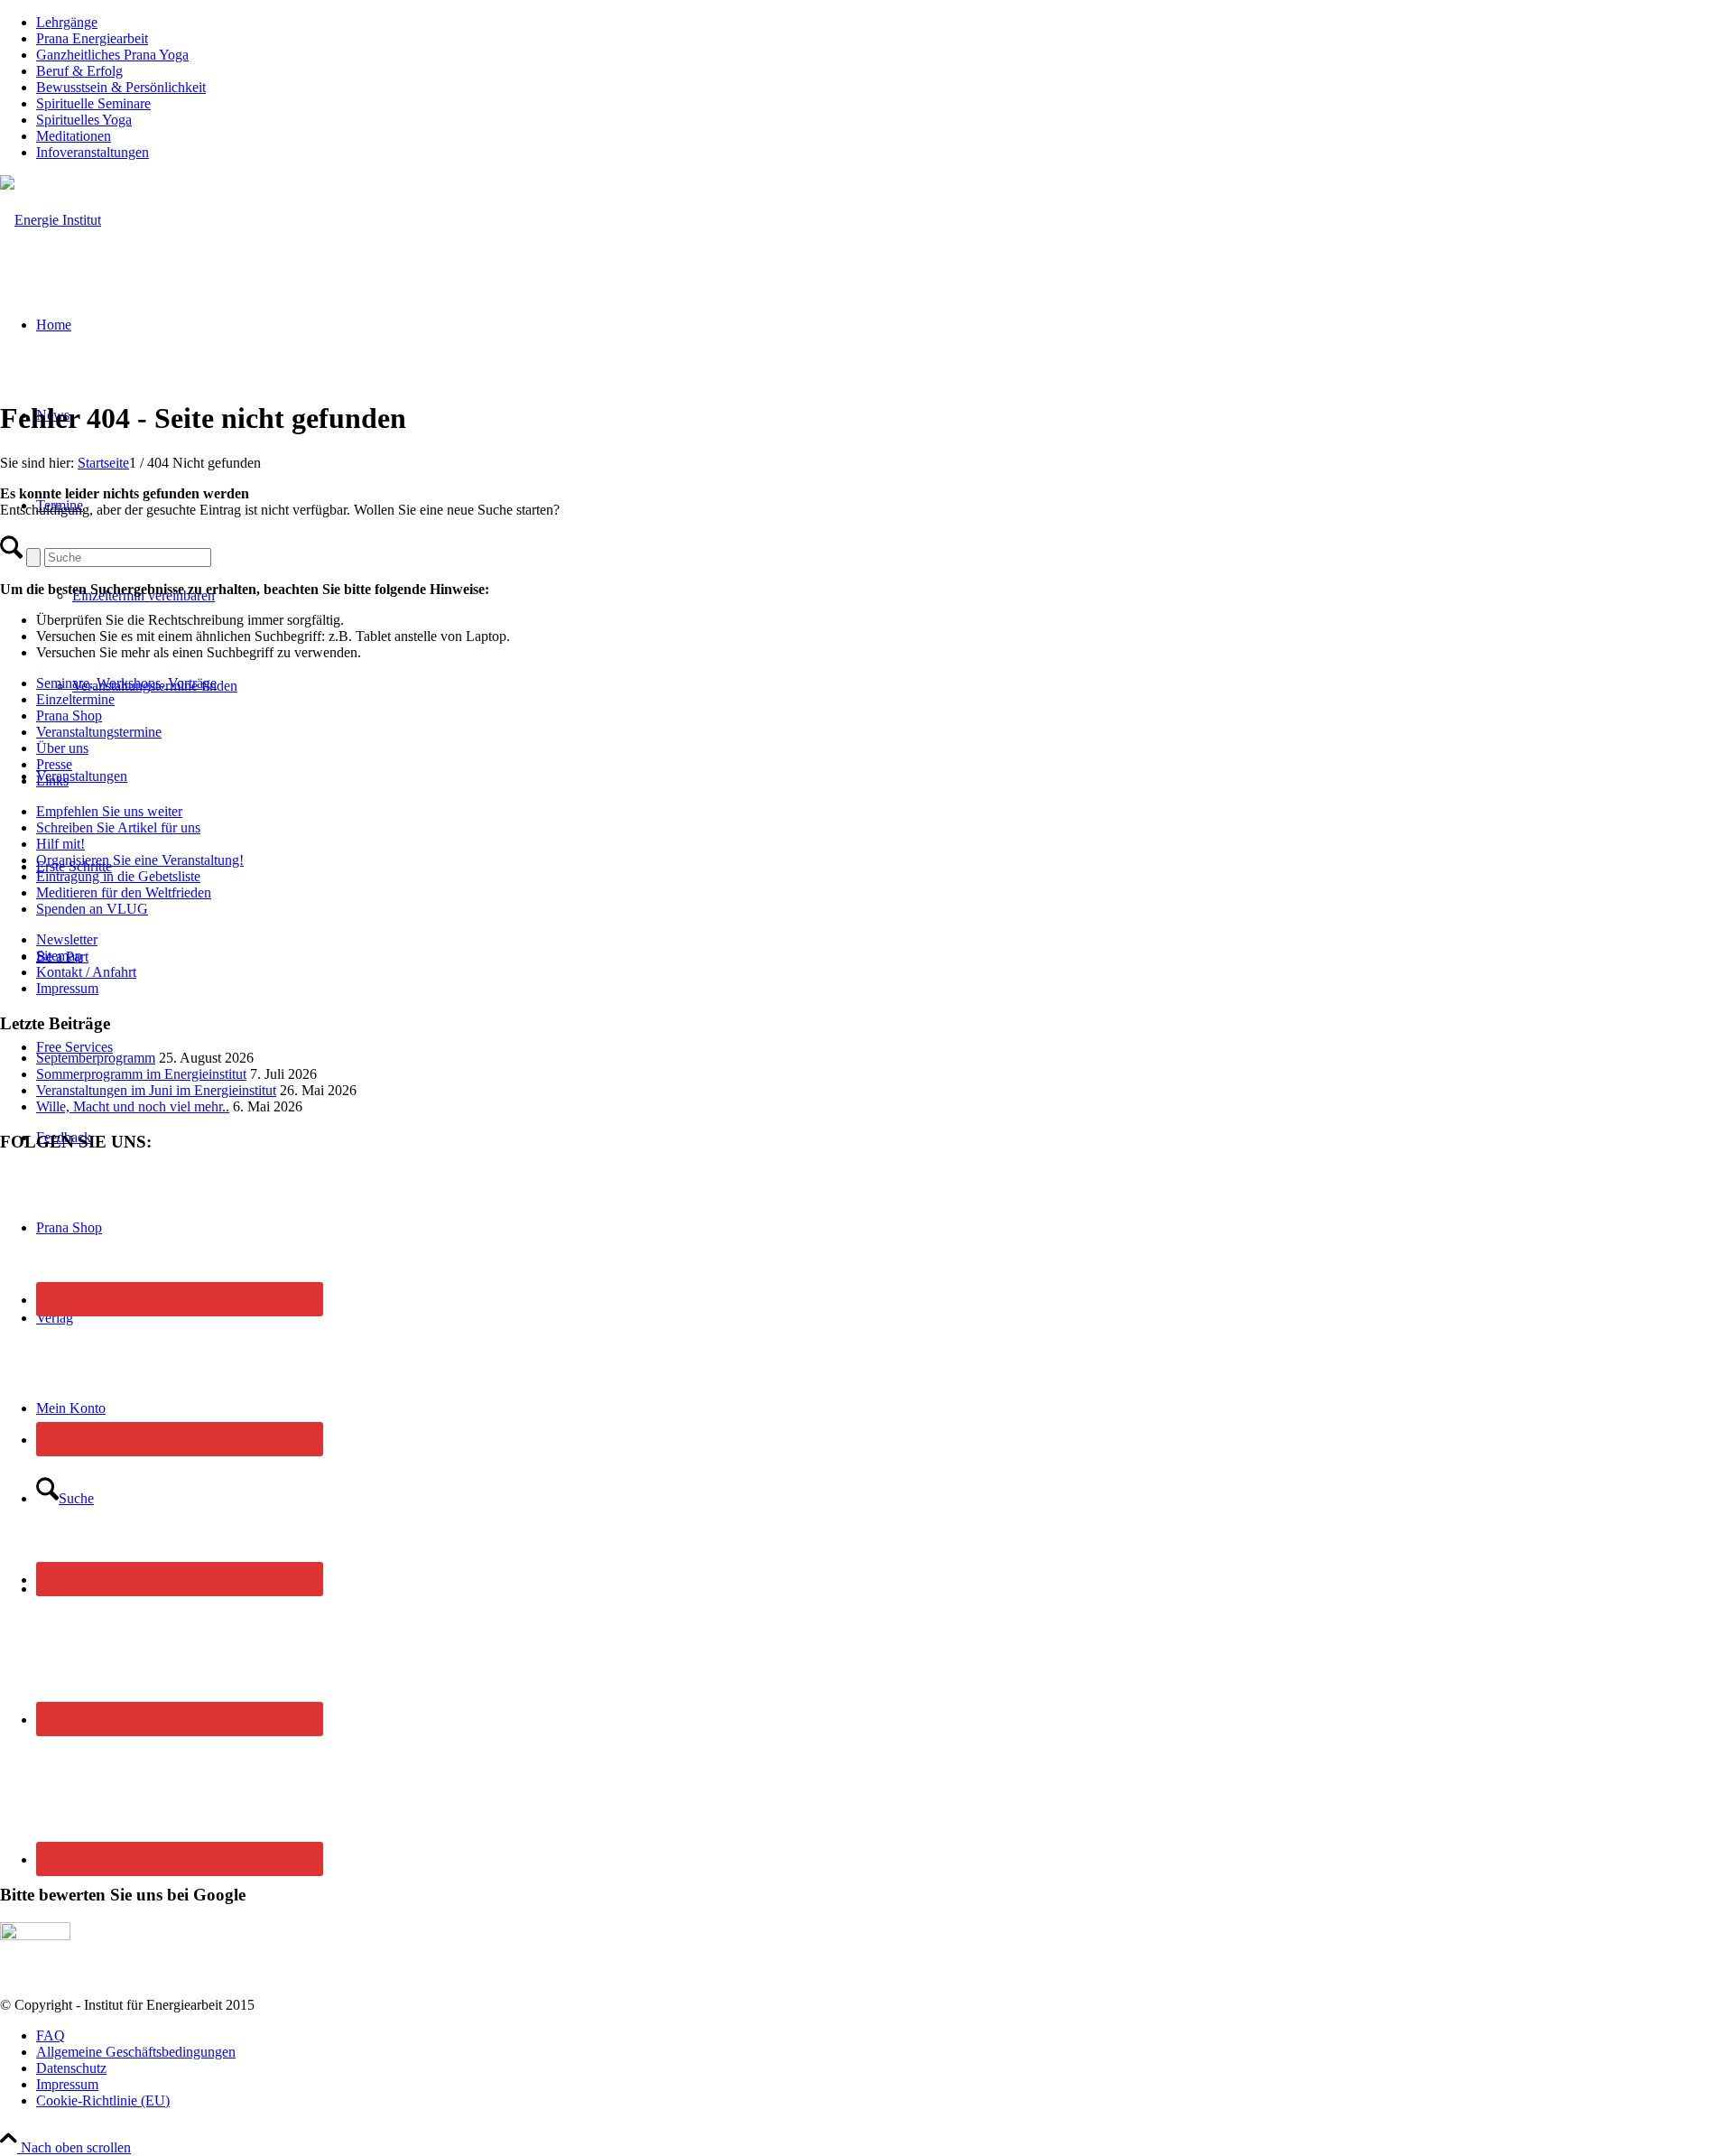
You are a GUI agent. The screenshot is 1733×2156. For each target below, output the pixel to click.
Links (52, 781)
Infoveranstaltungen (93, 152)
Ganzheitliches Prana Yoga (112, 55)
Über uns (62, 748)
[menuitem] (885, 23)
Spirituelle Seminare (93, 103)
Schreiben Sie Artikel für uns (118, 827)
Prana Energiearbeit (92, 38)
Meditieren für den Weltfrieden (124, 892)
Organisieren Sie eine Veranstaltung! (140, 860)
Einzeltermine (75, 699)
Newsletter (67, 939)
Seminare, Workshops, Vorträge (126, 683)
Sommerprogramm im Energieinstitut (141, 1074)
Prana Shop (69, 716)
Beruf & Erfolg (79, 71)
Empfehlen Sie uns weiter (109, 811)
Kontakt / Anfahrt (86, 972)
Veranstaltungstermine (99, 732)
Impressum (67, 988)
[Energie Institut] (51, 220)
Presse (54, 764)
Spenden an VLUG (92, 909)
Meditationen (74, 136)
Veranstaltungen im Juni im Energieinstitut (156, 1090)
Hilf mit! (60, 844)
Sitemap (59, 956)
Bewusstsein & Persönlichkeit (121, 87)
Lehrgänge (67, 22)
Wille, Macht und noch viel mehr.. (133, 1106)
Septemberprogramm (96, 1058)
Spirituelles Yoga (84, 120)
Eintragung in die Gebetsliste (118, 876)
